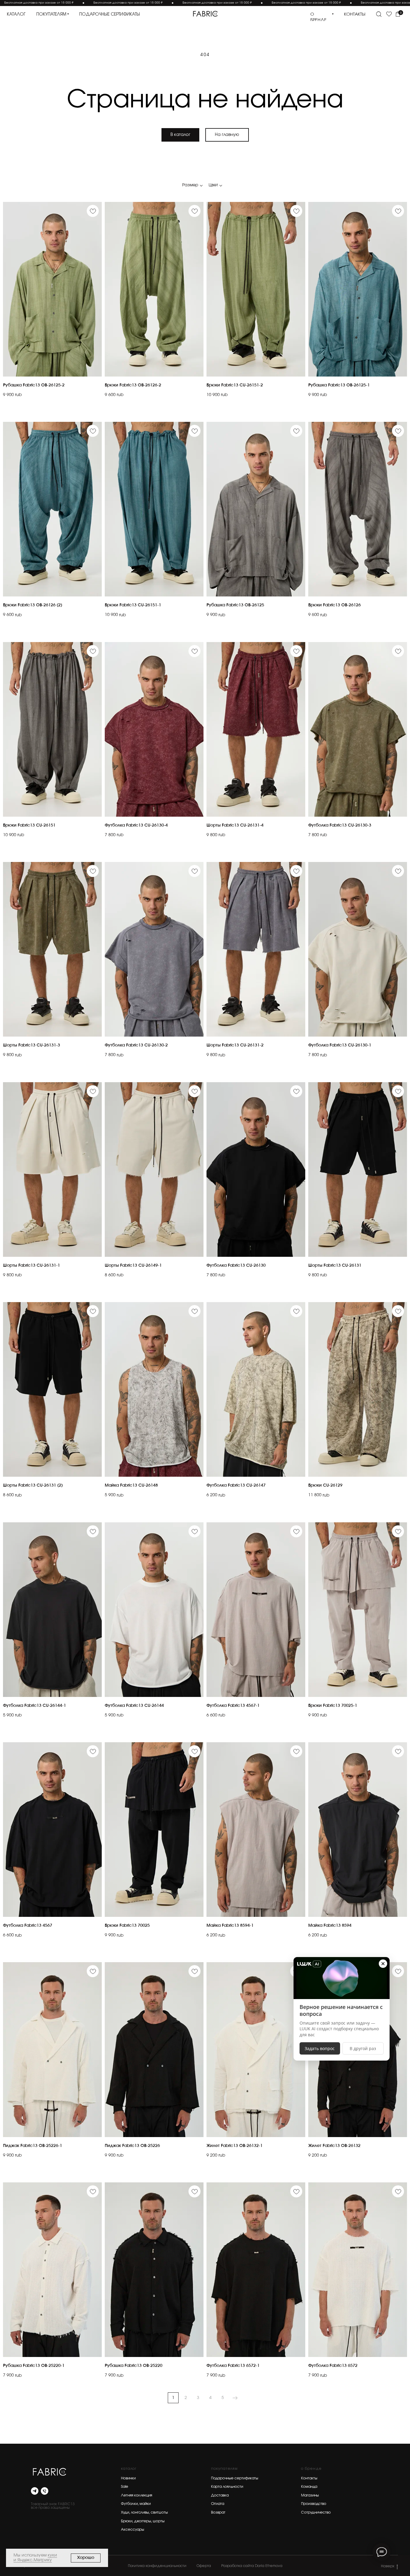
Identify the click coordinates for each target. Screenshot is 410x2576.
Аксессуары (133, 2529)
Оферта (204, 2566)
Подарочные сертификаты (235, 2478)
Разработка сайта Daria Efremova (252, 2566)
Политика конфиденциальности (157, 2566)
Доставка (220, 2495)
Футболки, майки (136, 2504)
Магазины (310, 2495)
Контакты (309, 2478)
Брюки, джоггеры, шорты (143, 2521)
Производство (314, 2504)
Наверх (388, 2566)
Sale (125, 2487)
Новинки (128, 2478)
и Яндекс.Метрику (33, 2560)
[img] (205, 14)
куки (52, 2555)
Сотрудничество (316, 2512)
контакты (355, 14)
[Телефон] (45, 2491)
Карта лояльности (227, 2487)
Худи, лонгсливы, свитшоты (144, 2512)
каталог (16, 14)
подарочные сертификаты (110, 14)
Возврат (218, 2512)
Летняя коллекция (137, 2495)
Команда (309, 2487)
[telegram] (35, 2491)
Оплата (218, 2504)
